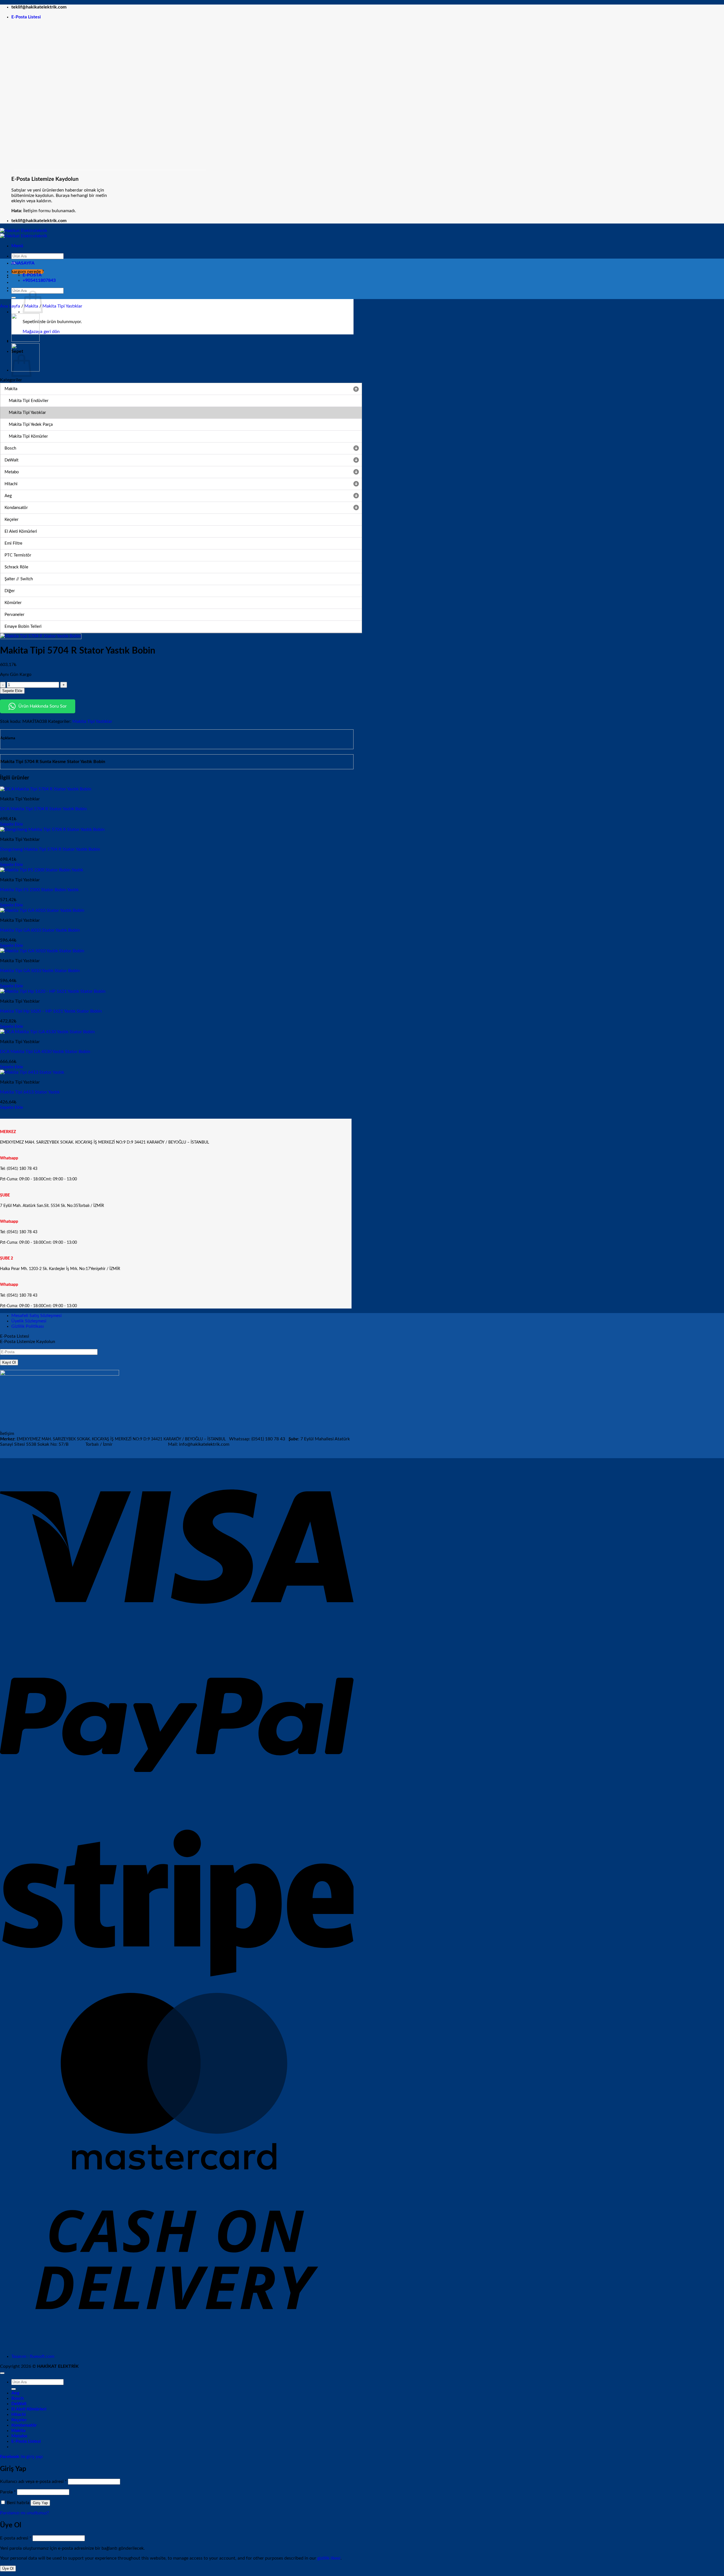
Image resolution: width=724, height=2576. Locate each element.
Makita (18, 2431)
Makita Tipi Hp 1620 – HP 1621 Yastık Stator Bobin (51, 1011)
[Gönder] (14, 298)
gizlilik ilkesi (329, 2558)
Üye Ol (8, 2569)
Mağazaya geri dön (41, 332)
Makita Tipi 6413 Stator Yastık (30, 1092)
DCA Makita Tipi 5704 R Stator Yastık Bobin (43, 809)
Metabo (19, 2436)
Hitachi (19, 2414)
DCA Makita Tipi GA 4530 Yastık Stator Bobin (45, 1052)
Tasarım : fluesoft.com (33, 2356)
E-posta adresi (16, 2538)
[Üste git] (2, 2373)
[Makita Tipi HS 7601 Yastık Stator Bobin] (25, 340)
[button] (26, 17)
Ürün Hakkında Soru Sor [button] (43, 706)
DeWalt (19, 2404)
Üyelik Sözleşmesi (29, 1321)
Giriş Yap (40, 2503)
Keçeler (19, 2420)
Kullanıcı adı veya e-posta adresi (33, 2482)
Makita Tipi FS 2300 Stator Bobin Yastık (39, 890)
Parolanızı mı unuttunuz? (24, 2513)
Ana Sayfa (10, 306)
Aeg (15, 2393)
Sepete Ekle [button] (11, 824)
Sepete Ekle (12, 691)
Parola (8, 2492)
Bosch (18, 2398)
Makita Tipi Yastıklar (62, 306)
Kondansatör (24, 2425)
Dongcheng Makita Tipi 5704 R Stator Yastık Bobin (50, 849)
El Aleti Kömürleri (29, 2409)
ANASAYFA (23, 263)
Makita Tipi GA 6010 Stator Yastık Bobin (40, 930)
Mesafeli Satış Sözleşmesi (36, 1316)
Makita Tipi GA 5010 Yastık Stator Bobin (40, 971)
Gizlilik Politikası (28, 1326)
